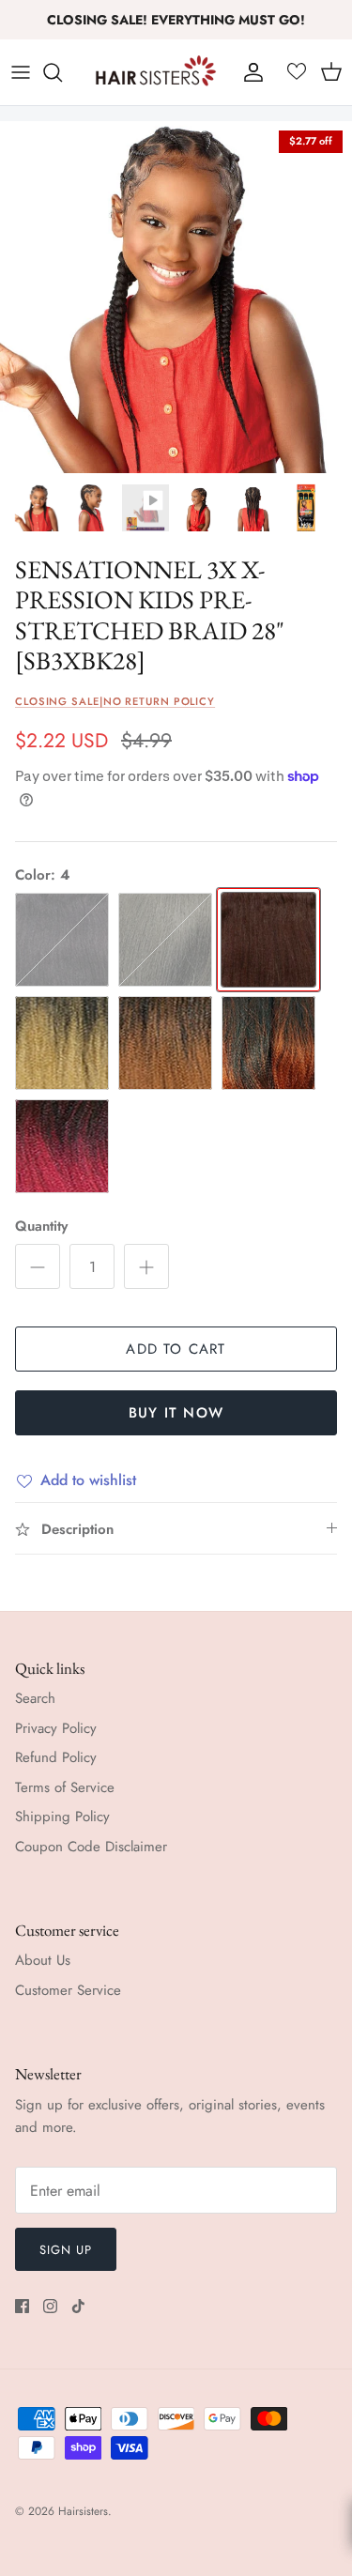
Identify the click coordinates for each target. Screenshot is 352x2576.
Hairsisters (83, 2511)
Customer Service (68, 1990)
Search (35, 1698)
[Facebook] (22, 2306)
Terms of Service (65, 1787)
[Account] (249, 72)
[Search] (62, 72)
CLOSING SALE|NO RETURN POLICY (115, 701)
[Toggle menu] (21, 72)
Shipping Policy (62, 1817)
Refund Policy (56, 1757)
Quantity (41, 1227)
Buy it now (176, 1413)
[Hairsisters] (156, 72)
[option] (176, 297)
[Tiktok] (78, 2306)
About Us (43, 1960)
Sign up (66, 2250)
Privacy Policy (56, 1728)
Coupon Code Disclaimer (91, 1847)
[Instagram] (50, 2306)
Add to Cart (176, 1349)
